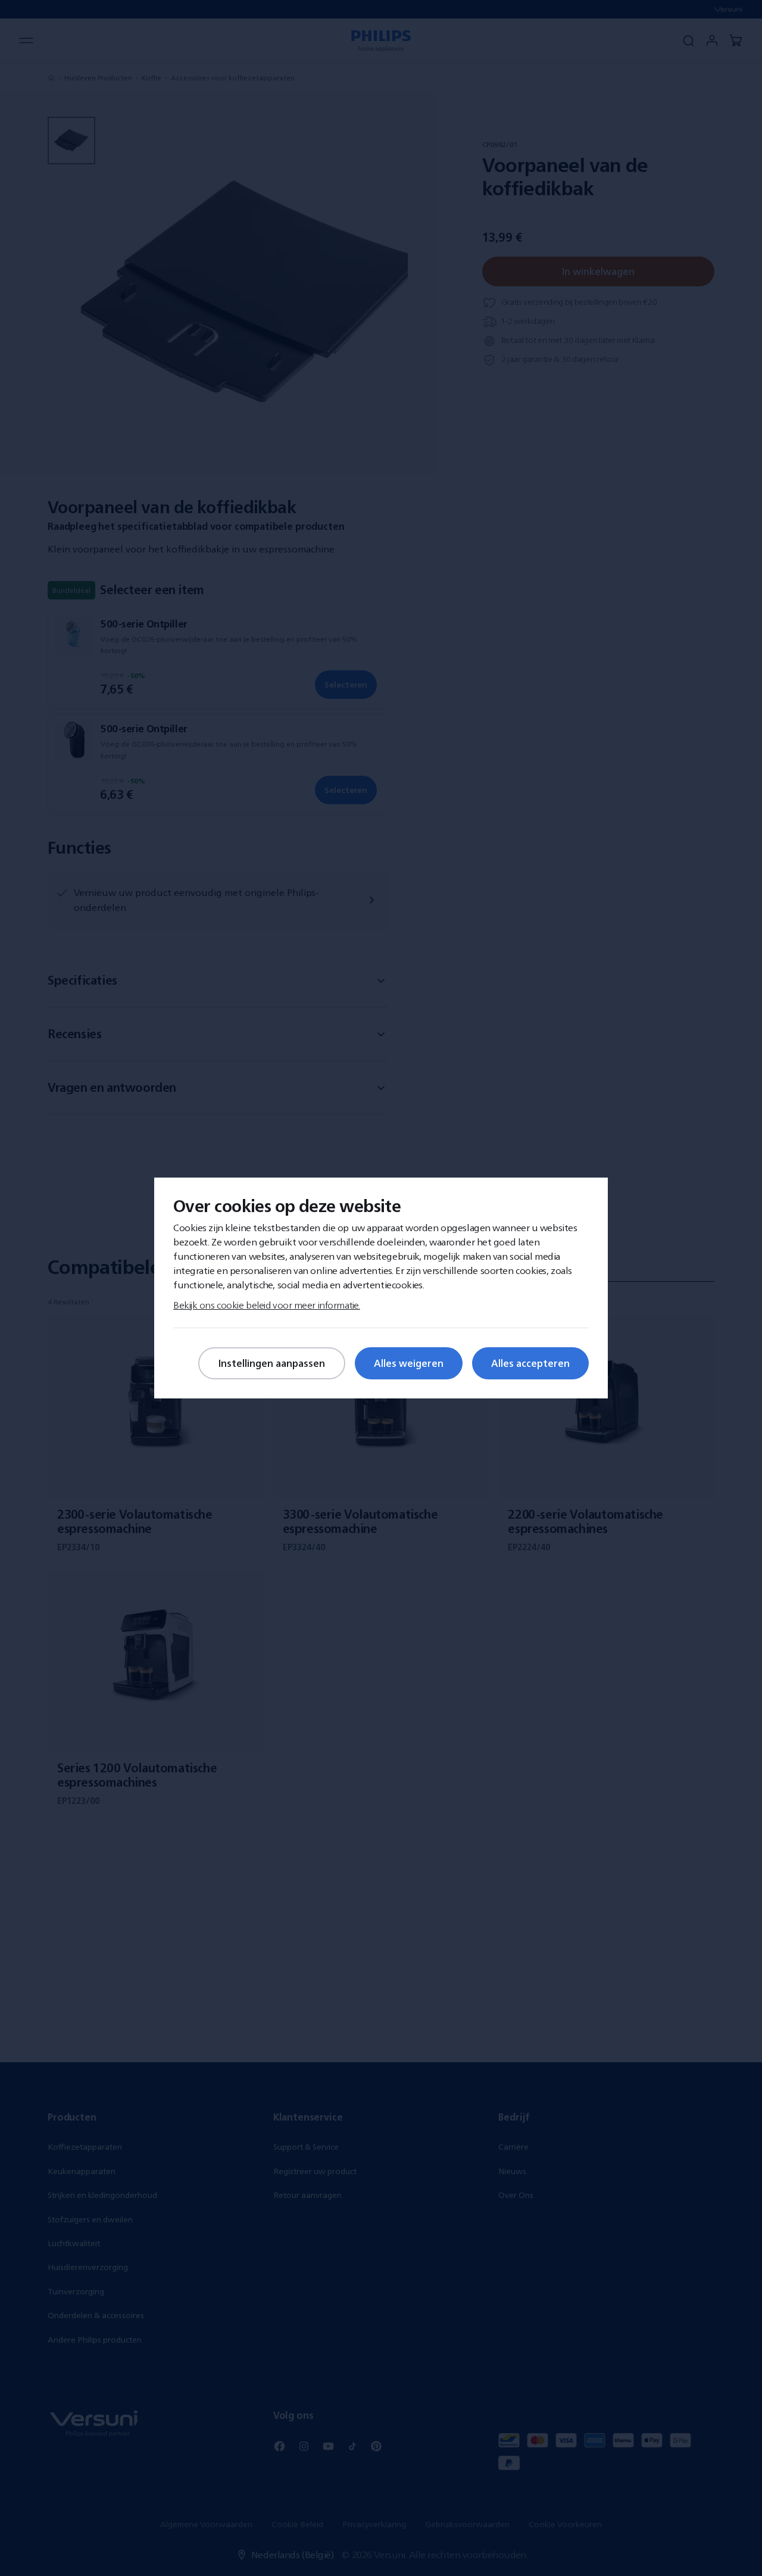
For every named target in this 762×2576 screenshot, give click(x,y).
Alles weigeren (409, 1363)
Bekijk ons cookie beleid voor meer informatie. (267, 1305)
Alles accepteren (530, 1363)
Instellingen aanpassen (272, 1363)
